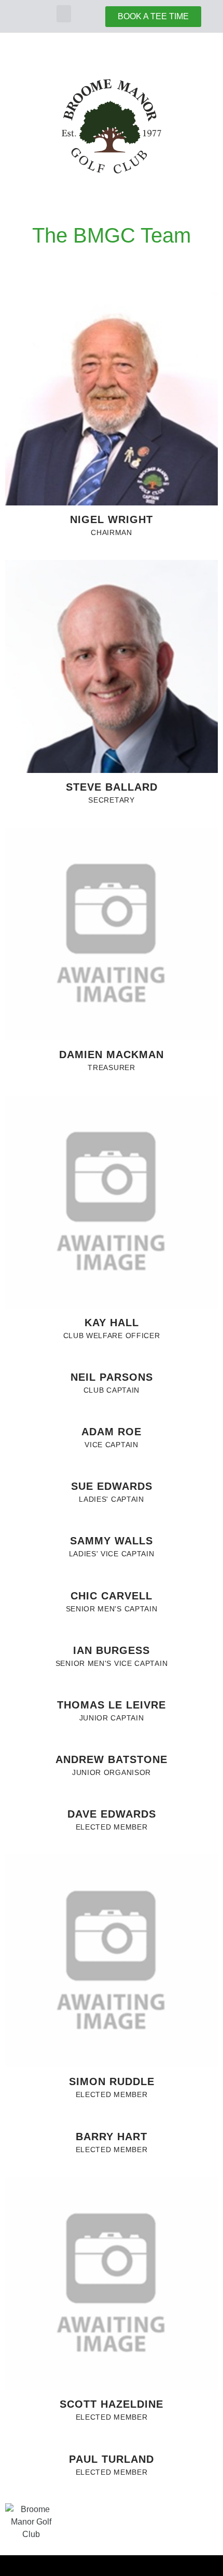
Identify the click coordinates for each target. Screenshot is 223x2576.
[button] (64, 14)
